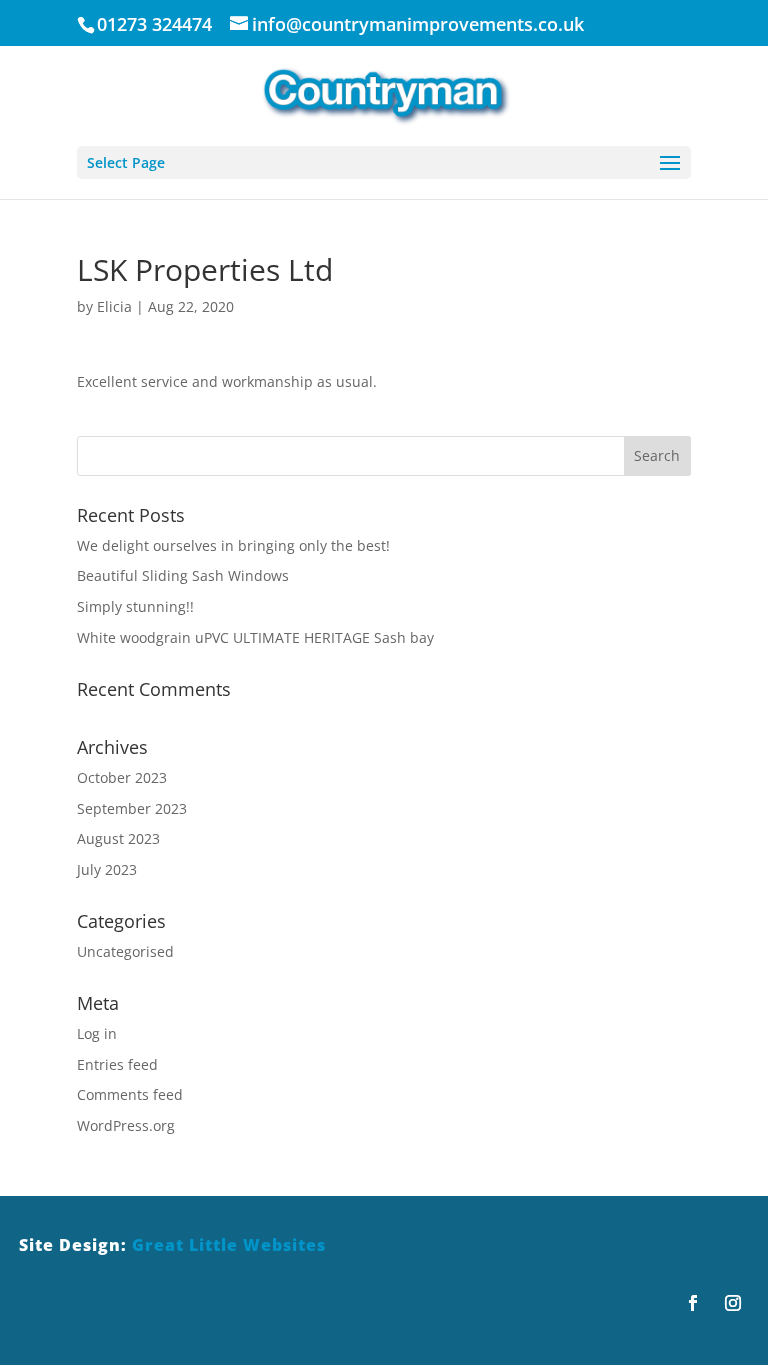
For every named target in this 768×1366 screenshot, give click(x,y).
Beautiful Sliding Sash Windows (183, 575)
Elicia (114, 306)
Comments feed (130, 1094)
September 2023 (132, 808)
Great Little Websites (229, 1245)
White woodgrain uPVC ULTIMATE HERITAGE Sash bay (255, 637)
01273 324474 (154, 24)
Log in (97, 1033)
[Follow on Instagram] (733, 1303)
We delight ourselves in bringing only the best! (233, 545)
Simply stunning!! (135, 606)
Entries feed (117, 1064)
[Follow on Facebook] (693, 1303)
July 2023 (107, 869)
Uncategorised (125, 951)
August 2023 (118, 838)
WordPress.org (126, 1125)
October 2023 (122, 777)
